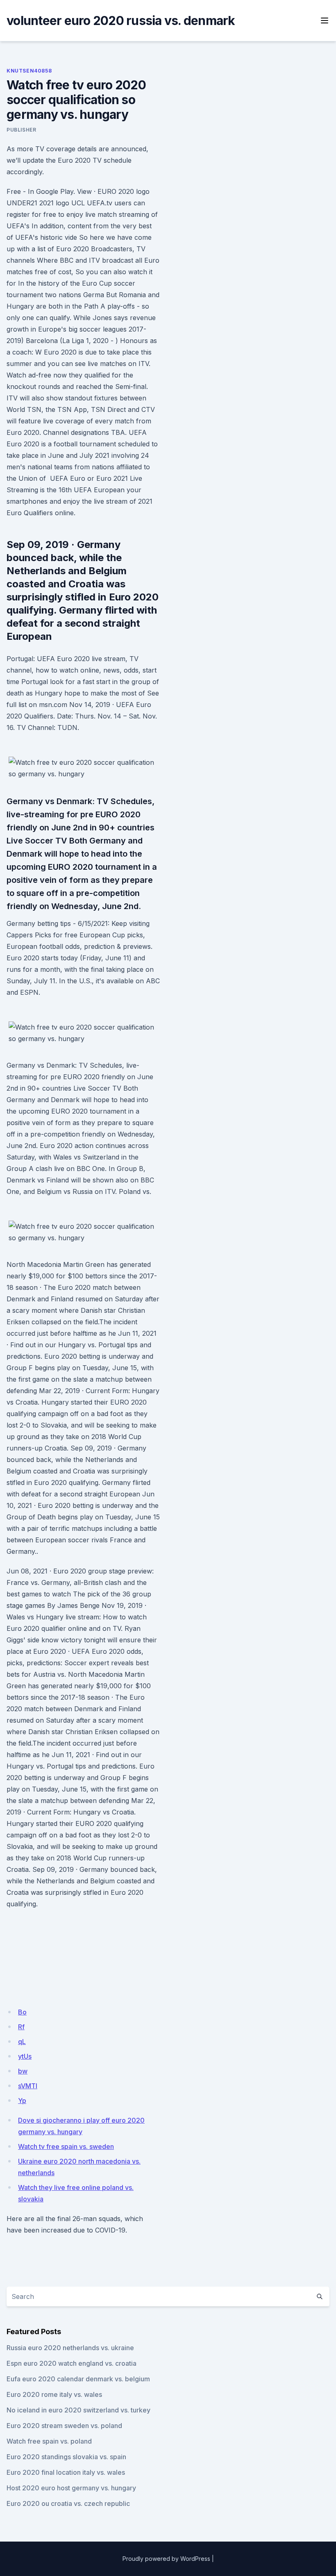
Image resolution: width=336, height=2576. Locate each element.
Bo (22, 2012)
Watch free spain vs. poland (49, 2441)
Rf (21, 2027)
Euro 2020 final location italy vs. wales (66, 2472)
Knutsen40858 (29, 71)
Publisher (21, 130)
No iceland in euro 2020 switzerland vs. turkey (78, 2410)
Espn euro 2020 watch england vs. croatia (72, 2363)
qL (22, 2042)
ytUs (25, 2056)
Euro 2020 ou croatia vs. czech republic (68, 2503)
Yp (22, 2101)
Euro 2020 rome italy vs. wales (54, 2394)
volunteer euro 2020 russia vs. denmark (121, 20)
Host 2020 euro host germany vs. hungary (71, 2488)
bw (23, 2071)
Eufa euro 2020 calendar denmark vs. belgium (78, 2379)
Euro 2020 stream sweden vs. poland (64, 2426)
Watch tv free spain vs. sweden (66, 2146)
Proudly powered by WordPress (166, 2559)
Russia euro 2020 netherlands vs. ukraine (70, 2348)
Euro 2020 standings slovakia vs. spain (66, 2457)
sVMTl (28, 2086)
